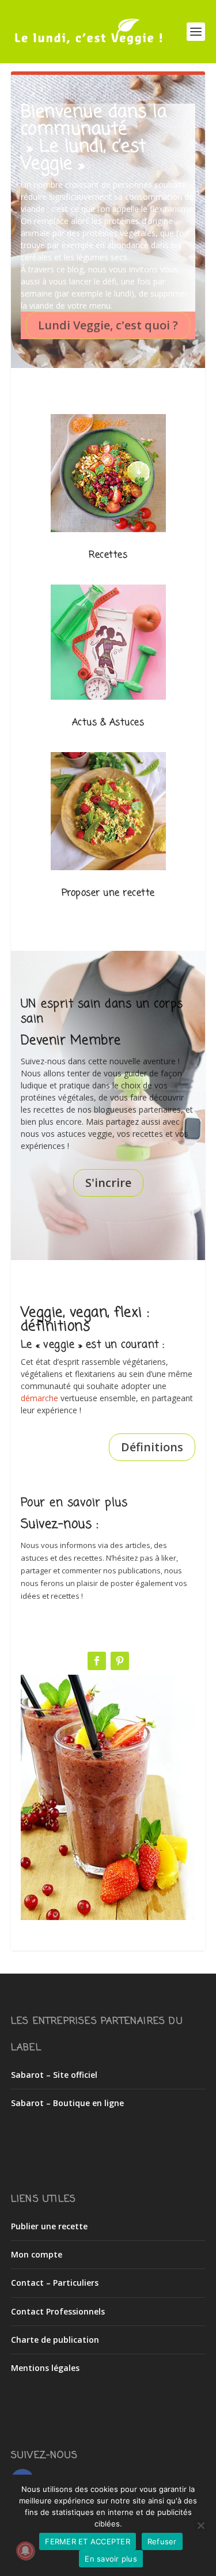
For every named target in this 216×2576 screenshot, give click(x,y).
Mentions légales (45, 2368)
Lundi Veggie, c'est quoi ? (108, 325)
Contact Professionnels (58, 2311)
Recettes (108, 555)
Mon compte (37, 2254)
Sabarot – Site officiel (54, 2075)
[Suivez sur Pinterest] (120, 1661)
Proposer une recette (108, 893)
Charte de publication (55, 2340)
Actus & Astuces (108, 723)
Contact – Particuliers (55, 2283)
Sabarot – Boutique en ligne (67, 2103)
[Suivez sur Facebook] (97, 1661)
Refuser (162, 2541)
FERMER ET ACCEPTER (88, 2541)
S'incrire (108, 1183)
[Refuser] (200, 2525)
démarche (39, 1398)
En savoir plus (111, 2559)
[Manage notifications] (25, 2551)
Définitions (152, 1447)
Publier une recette (49, 2226)
